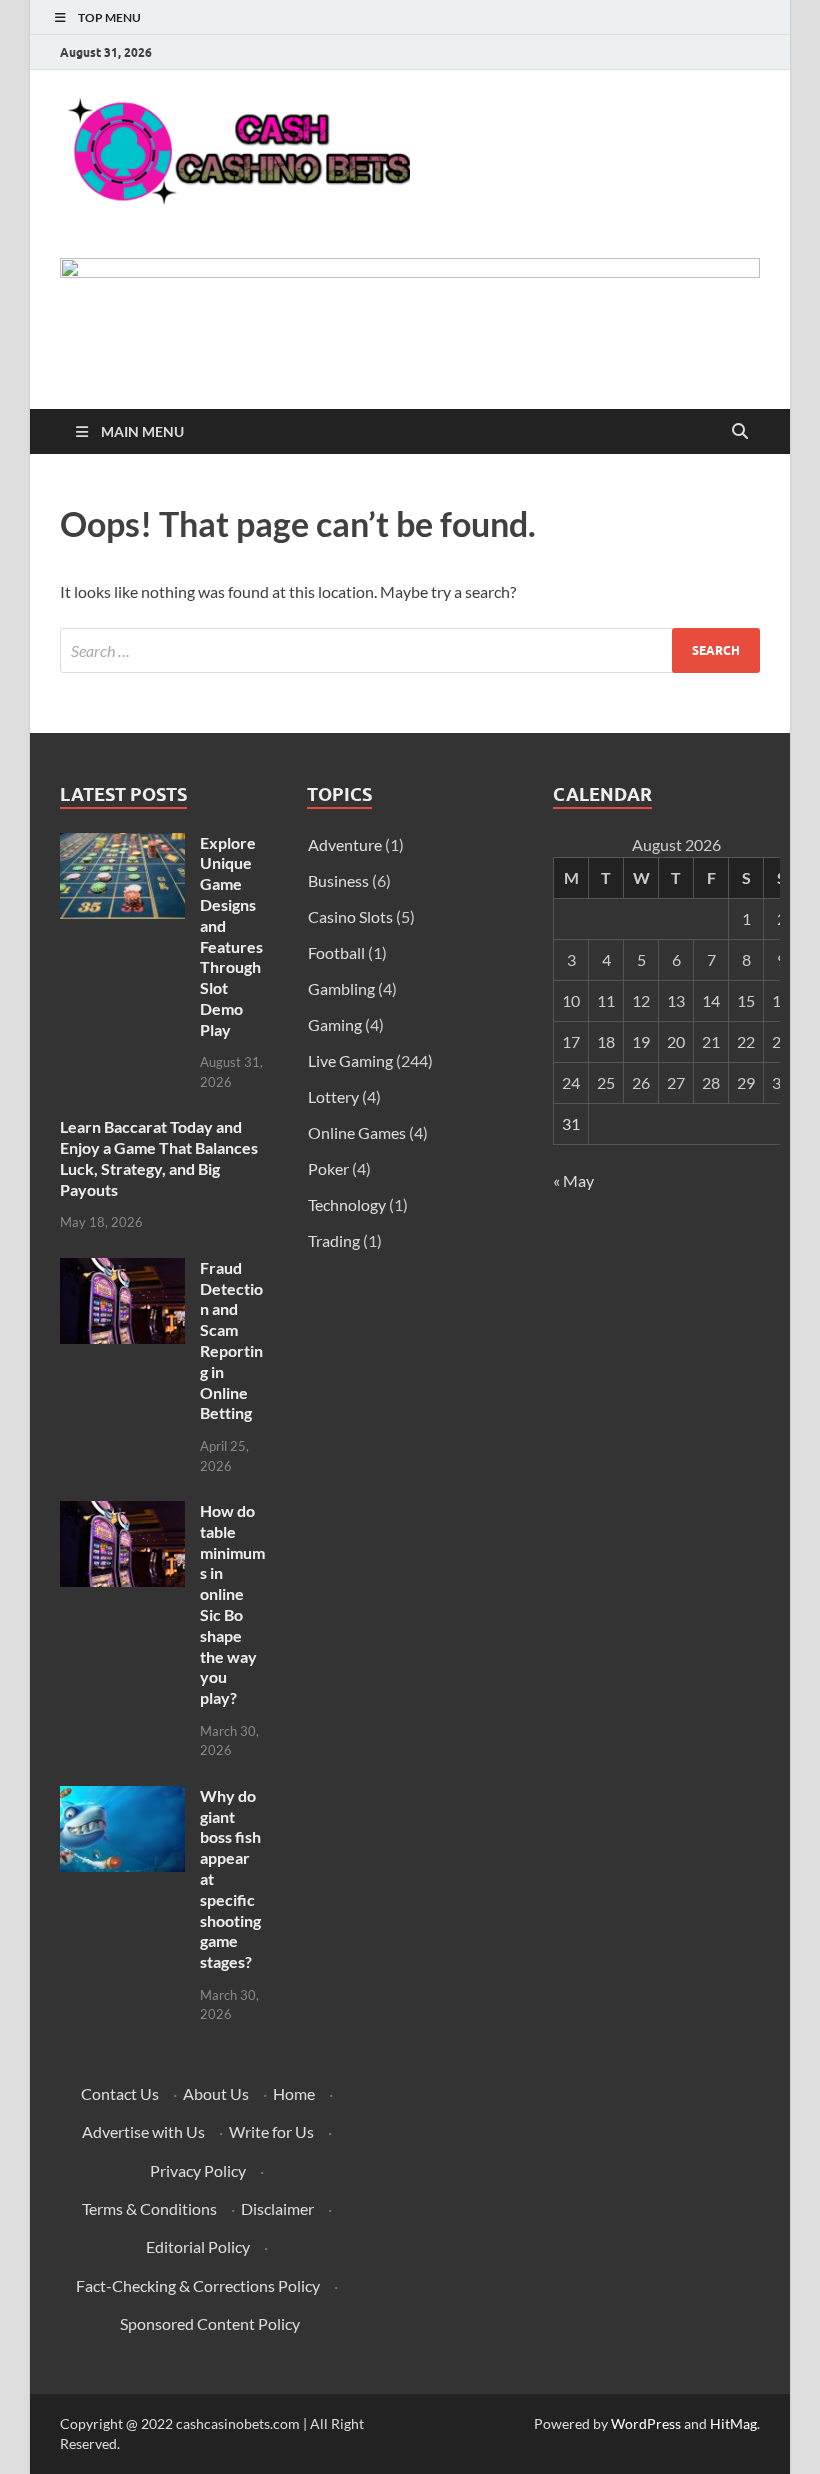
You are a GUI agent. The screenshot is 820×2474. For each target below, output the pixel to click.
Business (338, 880)
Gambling (341, 988)
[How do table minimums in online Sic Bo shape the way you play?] (122, 1512)
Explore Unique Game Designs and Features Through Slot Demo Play (231, 936)
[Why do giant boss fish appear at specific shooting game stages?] (122, 1797)
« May (573, 1180)
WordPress (646, 2423)
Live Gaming (350, 1060)
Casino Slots (350, 916)
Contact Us (120, 2093)
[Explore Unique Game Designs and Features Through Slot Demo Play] (122, 844)
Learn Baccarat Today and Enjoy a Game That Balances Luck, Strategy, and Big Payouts (159, 1157)
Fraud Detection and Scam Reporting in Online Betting (231, 1340)
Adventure (345, 844)
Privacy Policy (198, 2170)
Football (336, 952)
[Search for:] (410, 650)
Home (294, 2093)
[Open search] (740, 432)
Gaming (335, 1024)
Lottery (333, 1096)
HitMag (733, 2423)
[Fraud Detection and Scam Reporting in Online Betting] (122, 1269)
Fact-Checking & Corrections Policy (198, 2285)
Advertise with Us (143, 2131)
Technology (347, 1204)
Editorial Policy (198, 2246)
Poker (328, 1168)
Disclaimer (277, 2208)
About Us (216, 2093)
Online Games (357, 1132)
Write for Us (271, 2131)
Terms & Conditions (149, 2208)
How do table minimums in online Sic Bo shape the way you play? (232, 1604)
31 (571, 1123)
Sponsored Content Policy (210, 2323)
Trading (334, 1240)
